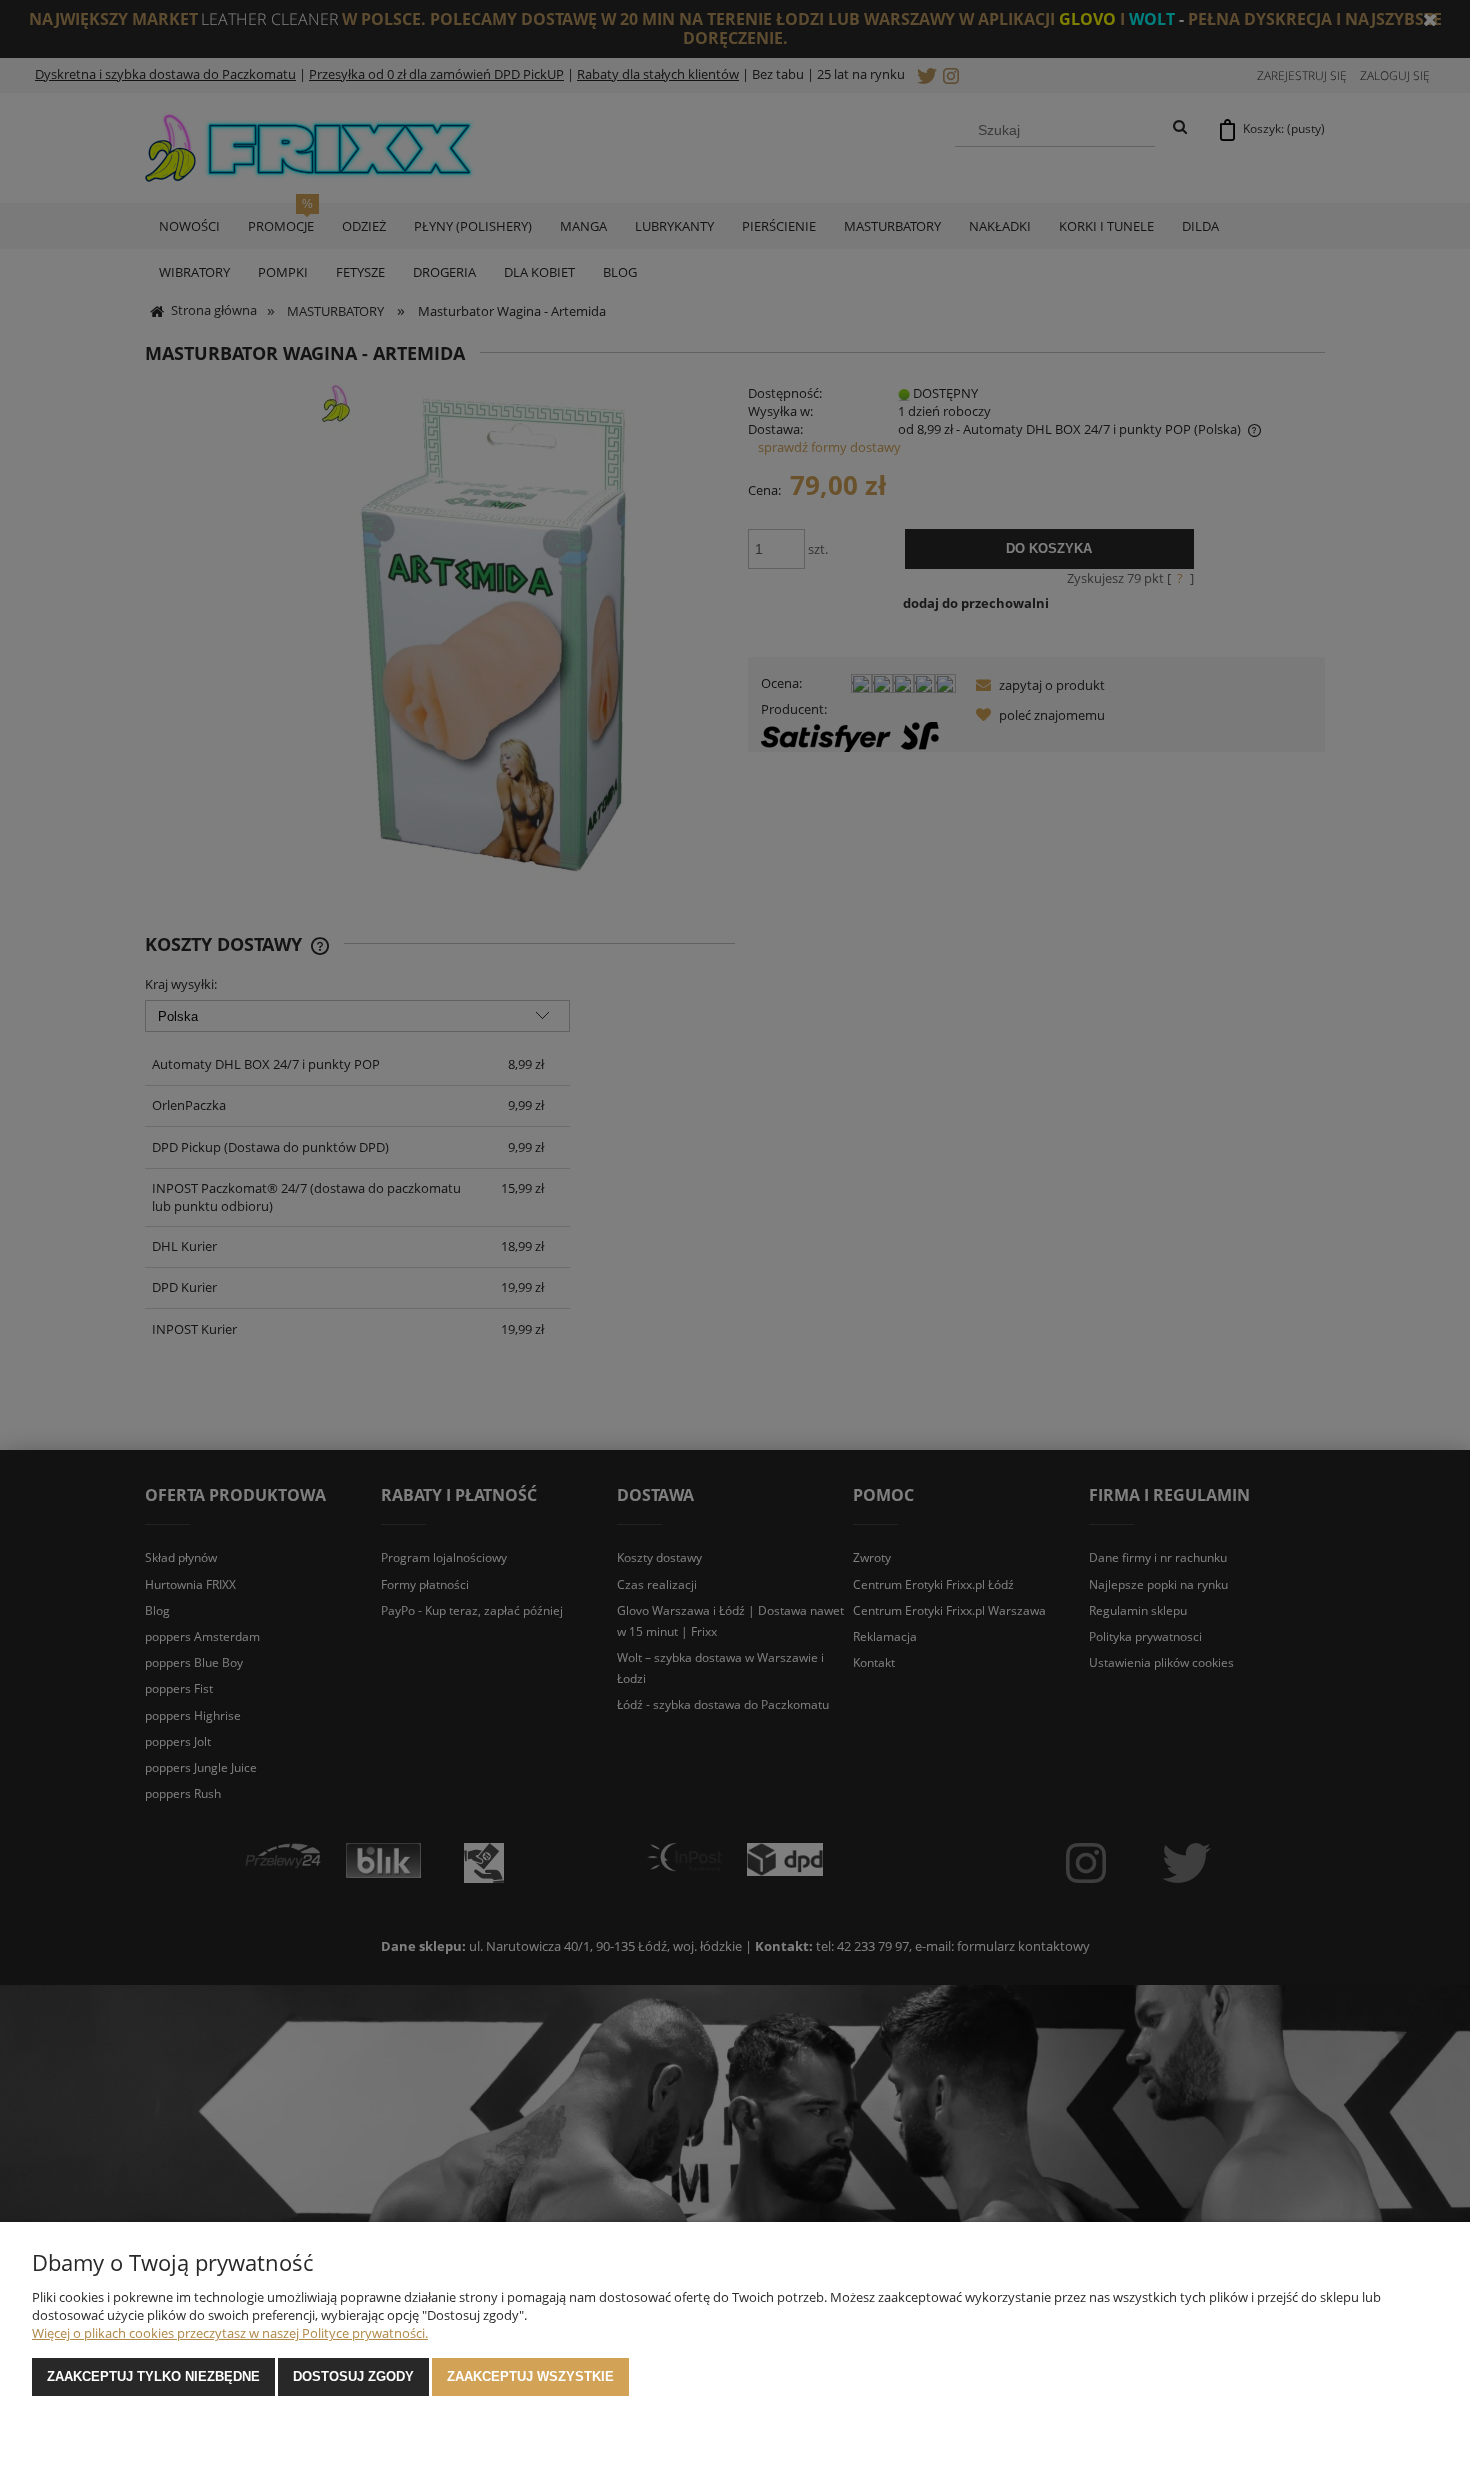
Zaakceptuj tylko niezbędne (153, 2376)
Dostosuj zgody (353, 2376)
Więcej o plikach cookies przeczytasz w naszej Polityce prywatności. (230, 2333)
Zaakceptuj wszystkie (530, 2376)
